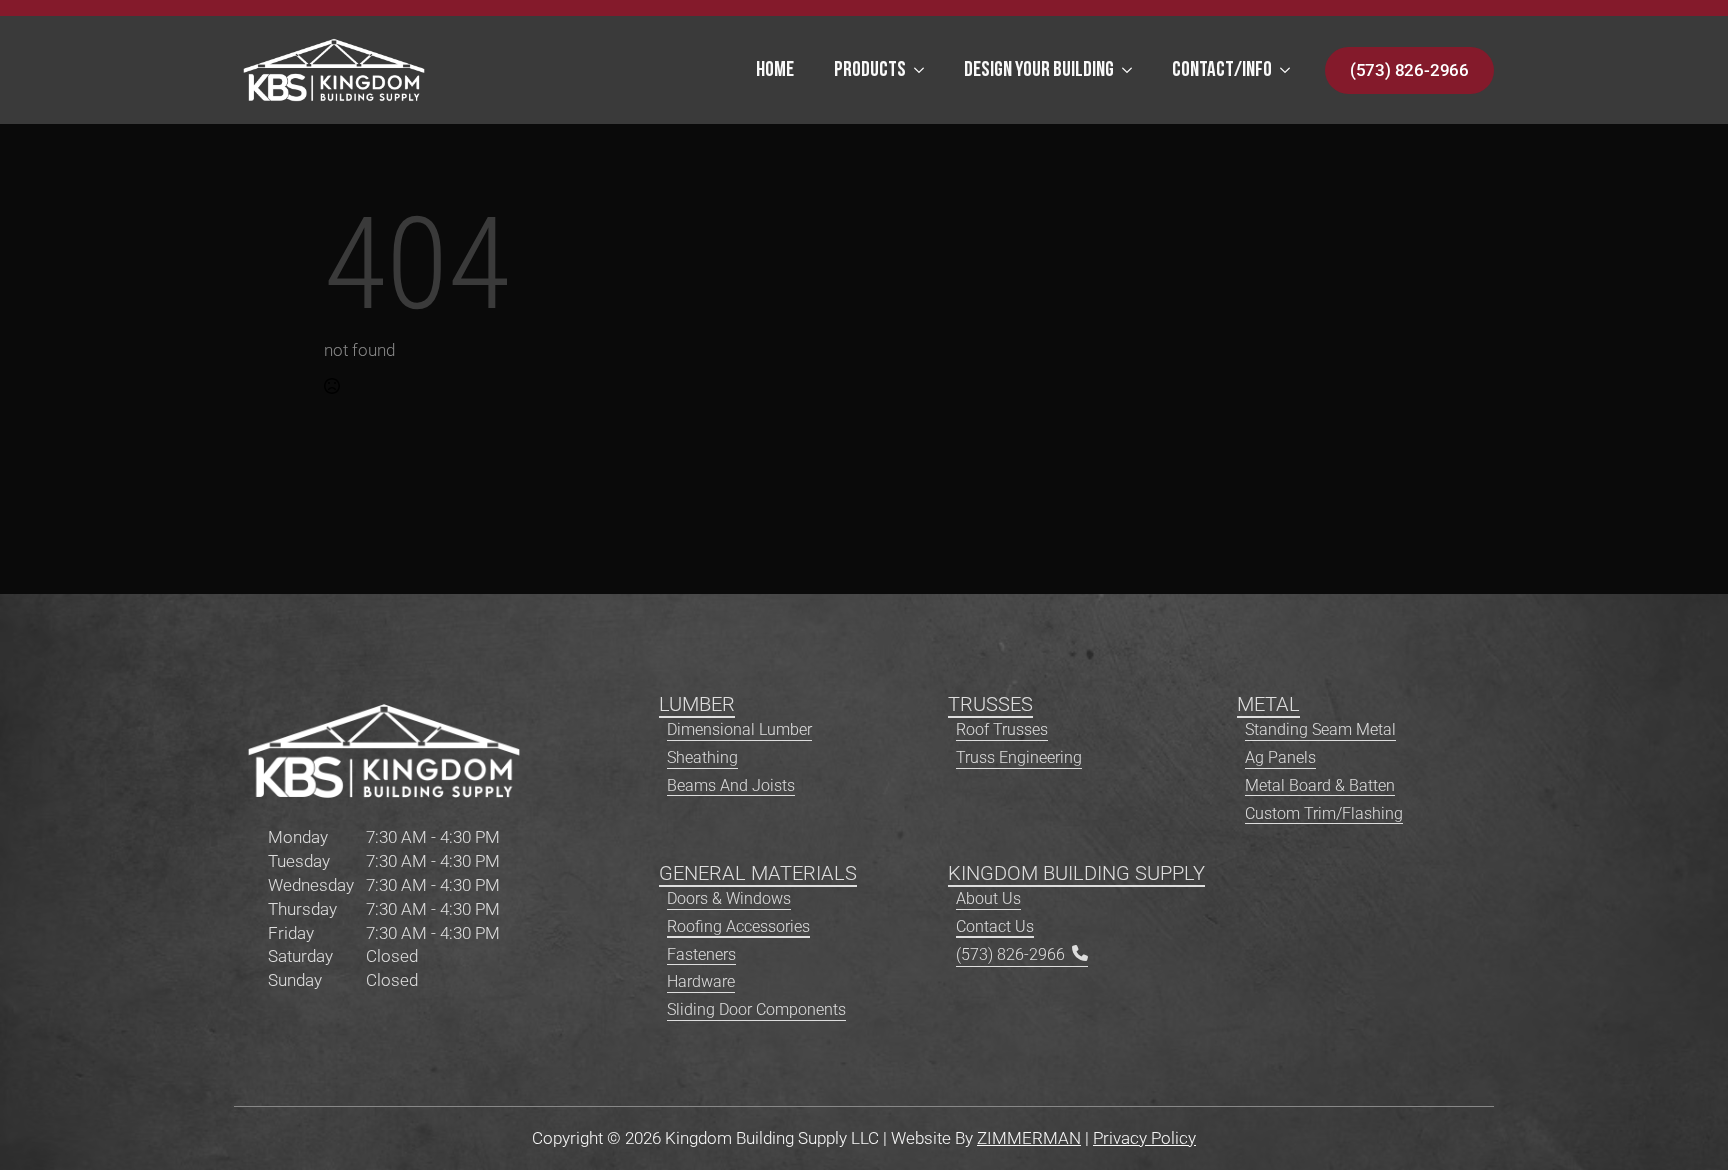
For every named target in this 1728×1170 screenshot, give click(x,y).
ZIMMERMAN (1029, 1138)
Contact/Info (1222, 70)
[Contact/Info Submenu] (1291, 70)
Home (775, 70)
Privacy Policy (1144, 1138)
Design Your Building (1039, 70)
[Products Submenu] (925, 70)
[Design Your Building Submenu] (1133, 70)
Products (870, 70)
